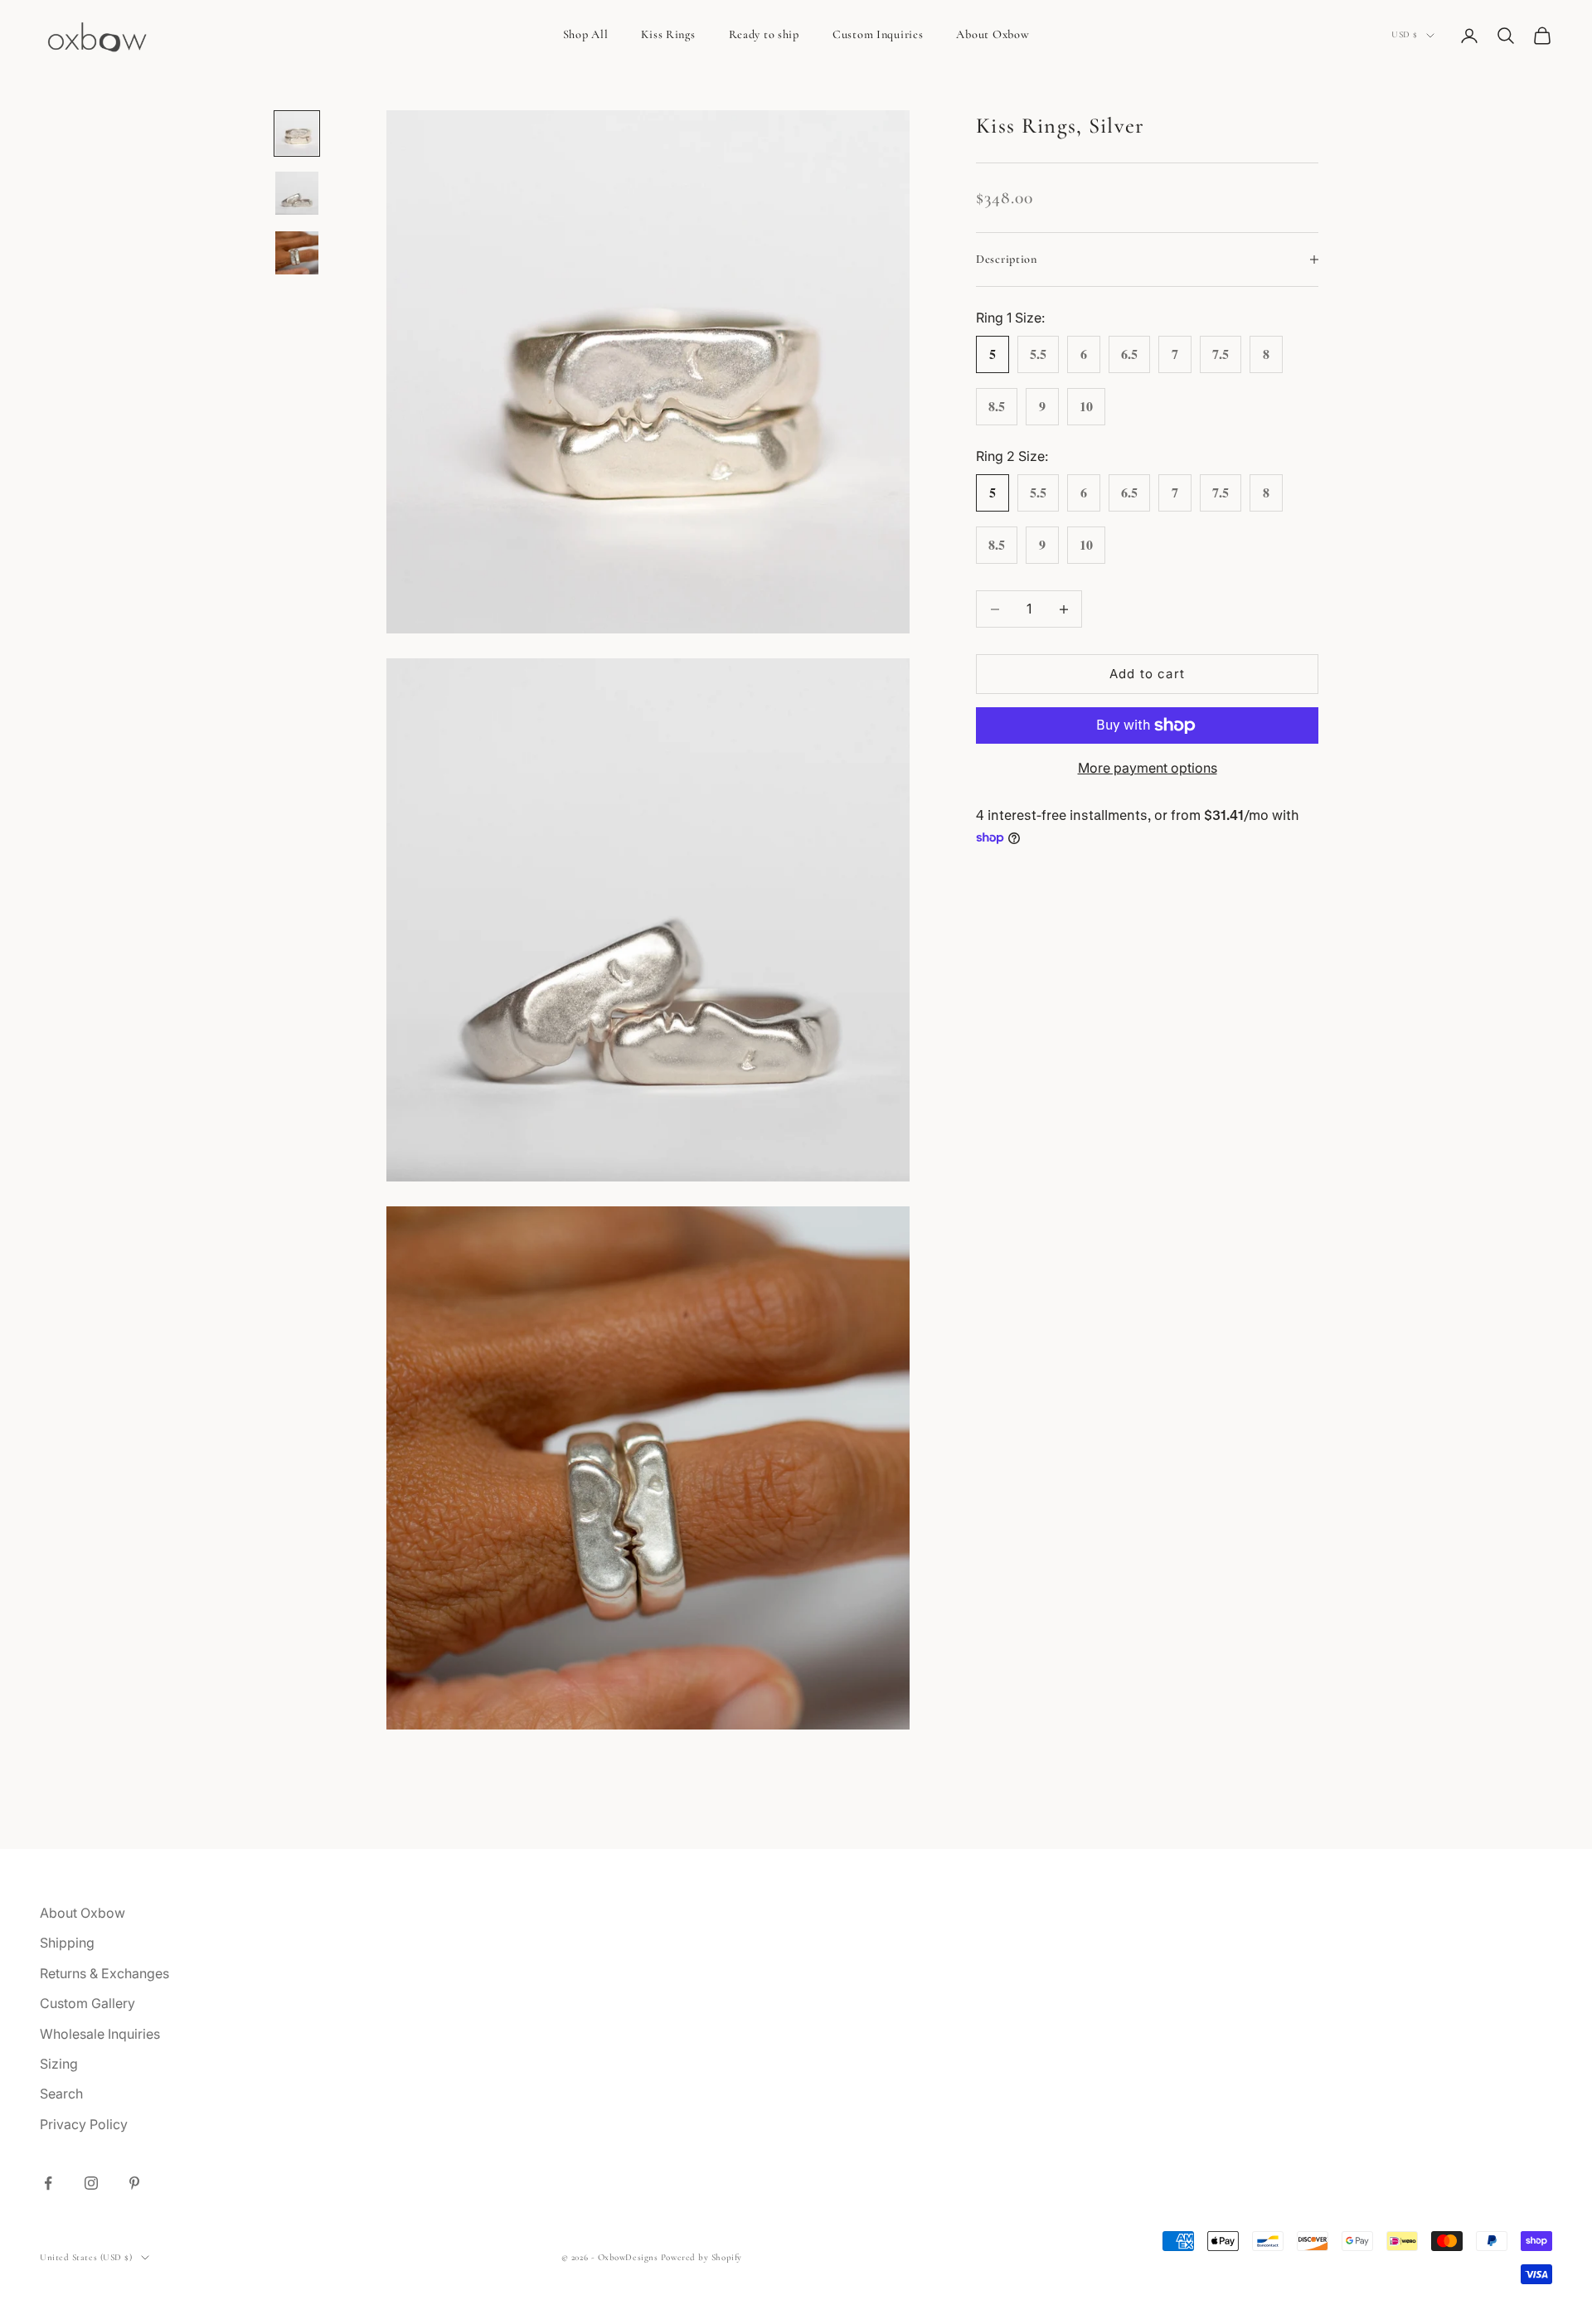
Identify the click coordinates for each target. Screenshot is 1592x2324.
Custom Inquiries (878, 34)
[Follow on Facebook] (48, 2183)
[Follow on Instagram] (91, 2183)
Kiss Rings (668, 34)
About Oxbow (993, 34)
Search (61, 2094)
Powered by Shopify (701, 2257)
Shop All (586, 34)
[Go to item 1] (297, 133)
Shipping (67, 1943)
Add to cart (1147, 674)
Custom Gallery (87, 2003)
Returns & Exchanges (104, 1973)
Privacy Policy (84, 2124)
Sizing (59, 2064)
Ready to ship (764, 34)
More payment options (1148, 768)
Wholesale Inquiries (100, 2034)
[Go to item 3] (297, 253)
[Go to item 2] (297, 193)
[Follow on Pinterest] (134, 2183)
